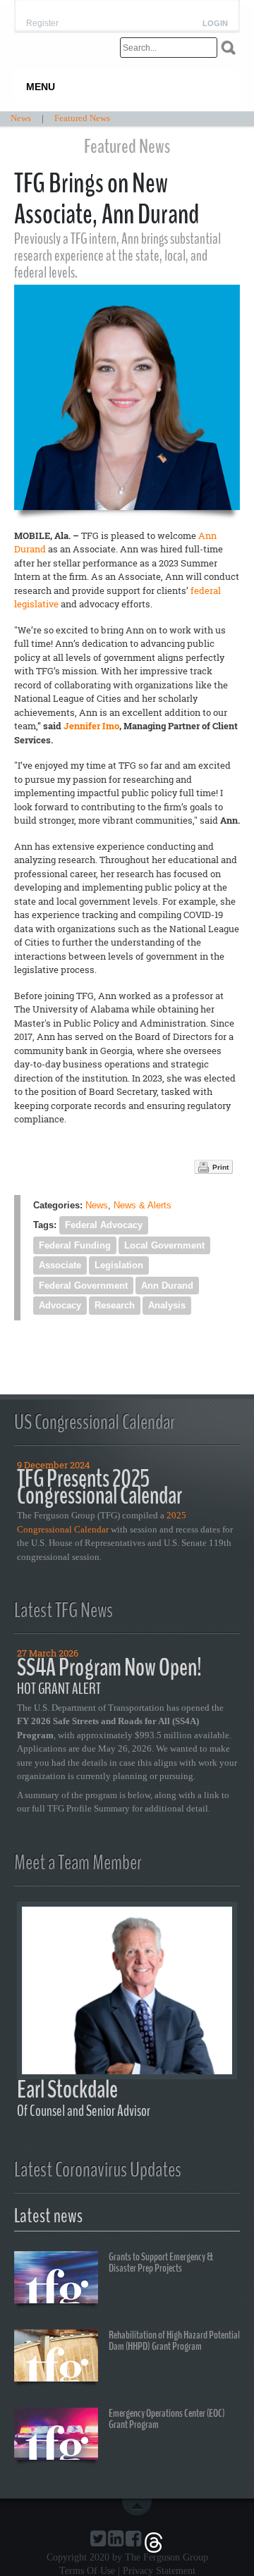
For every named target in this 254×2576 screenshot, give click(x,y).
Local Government (164, 1245)
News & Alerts (143, 1205)
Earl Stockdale (67, 2089)
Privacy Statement (159, 2571)
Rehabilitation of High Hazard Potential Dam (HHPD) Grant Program (174, 2341)
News (97, 1205)
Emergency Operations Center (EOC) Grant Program (167, 2419)
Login (215, 24)
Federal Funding (75, 1245)
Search (228, 48)
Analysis (167, 1305)
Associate (60, 1265)
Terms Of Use (87, 2571)
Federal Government (83, 1286)
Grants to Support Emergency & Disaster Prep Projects (161, 2262)
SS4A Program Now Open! (109, 1667)
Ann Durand (167, 1286)
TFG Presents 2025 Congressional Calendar (99, 1487)
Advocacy (60, 1305)
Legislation (119, 1265)
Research (115, 1305)
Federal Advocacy (104, 1225)
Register (42, 23)
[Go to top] (140, 2507)
